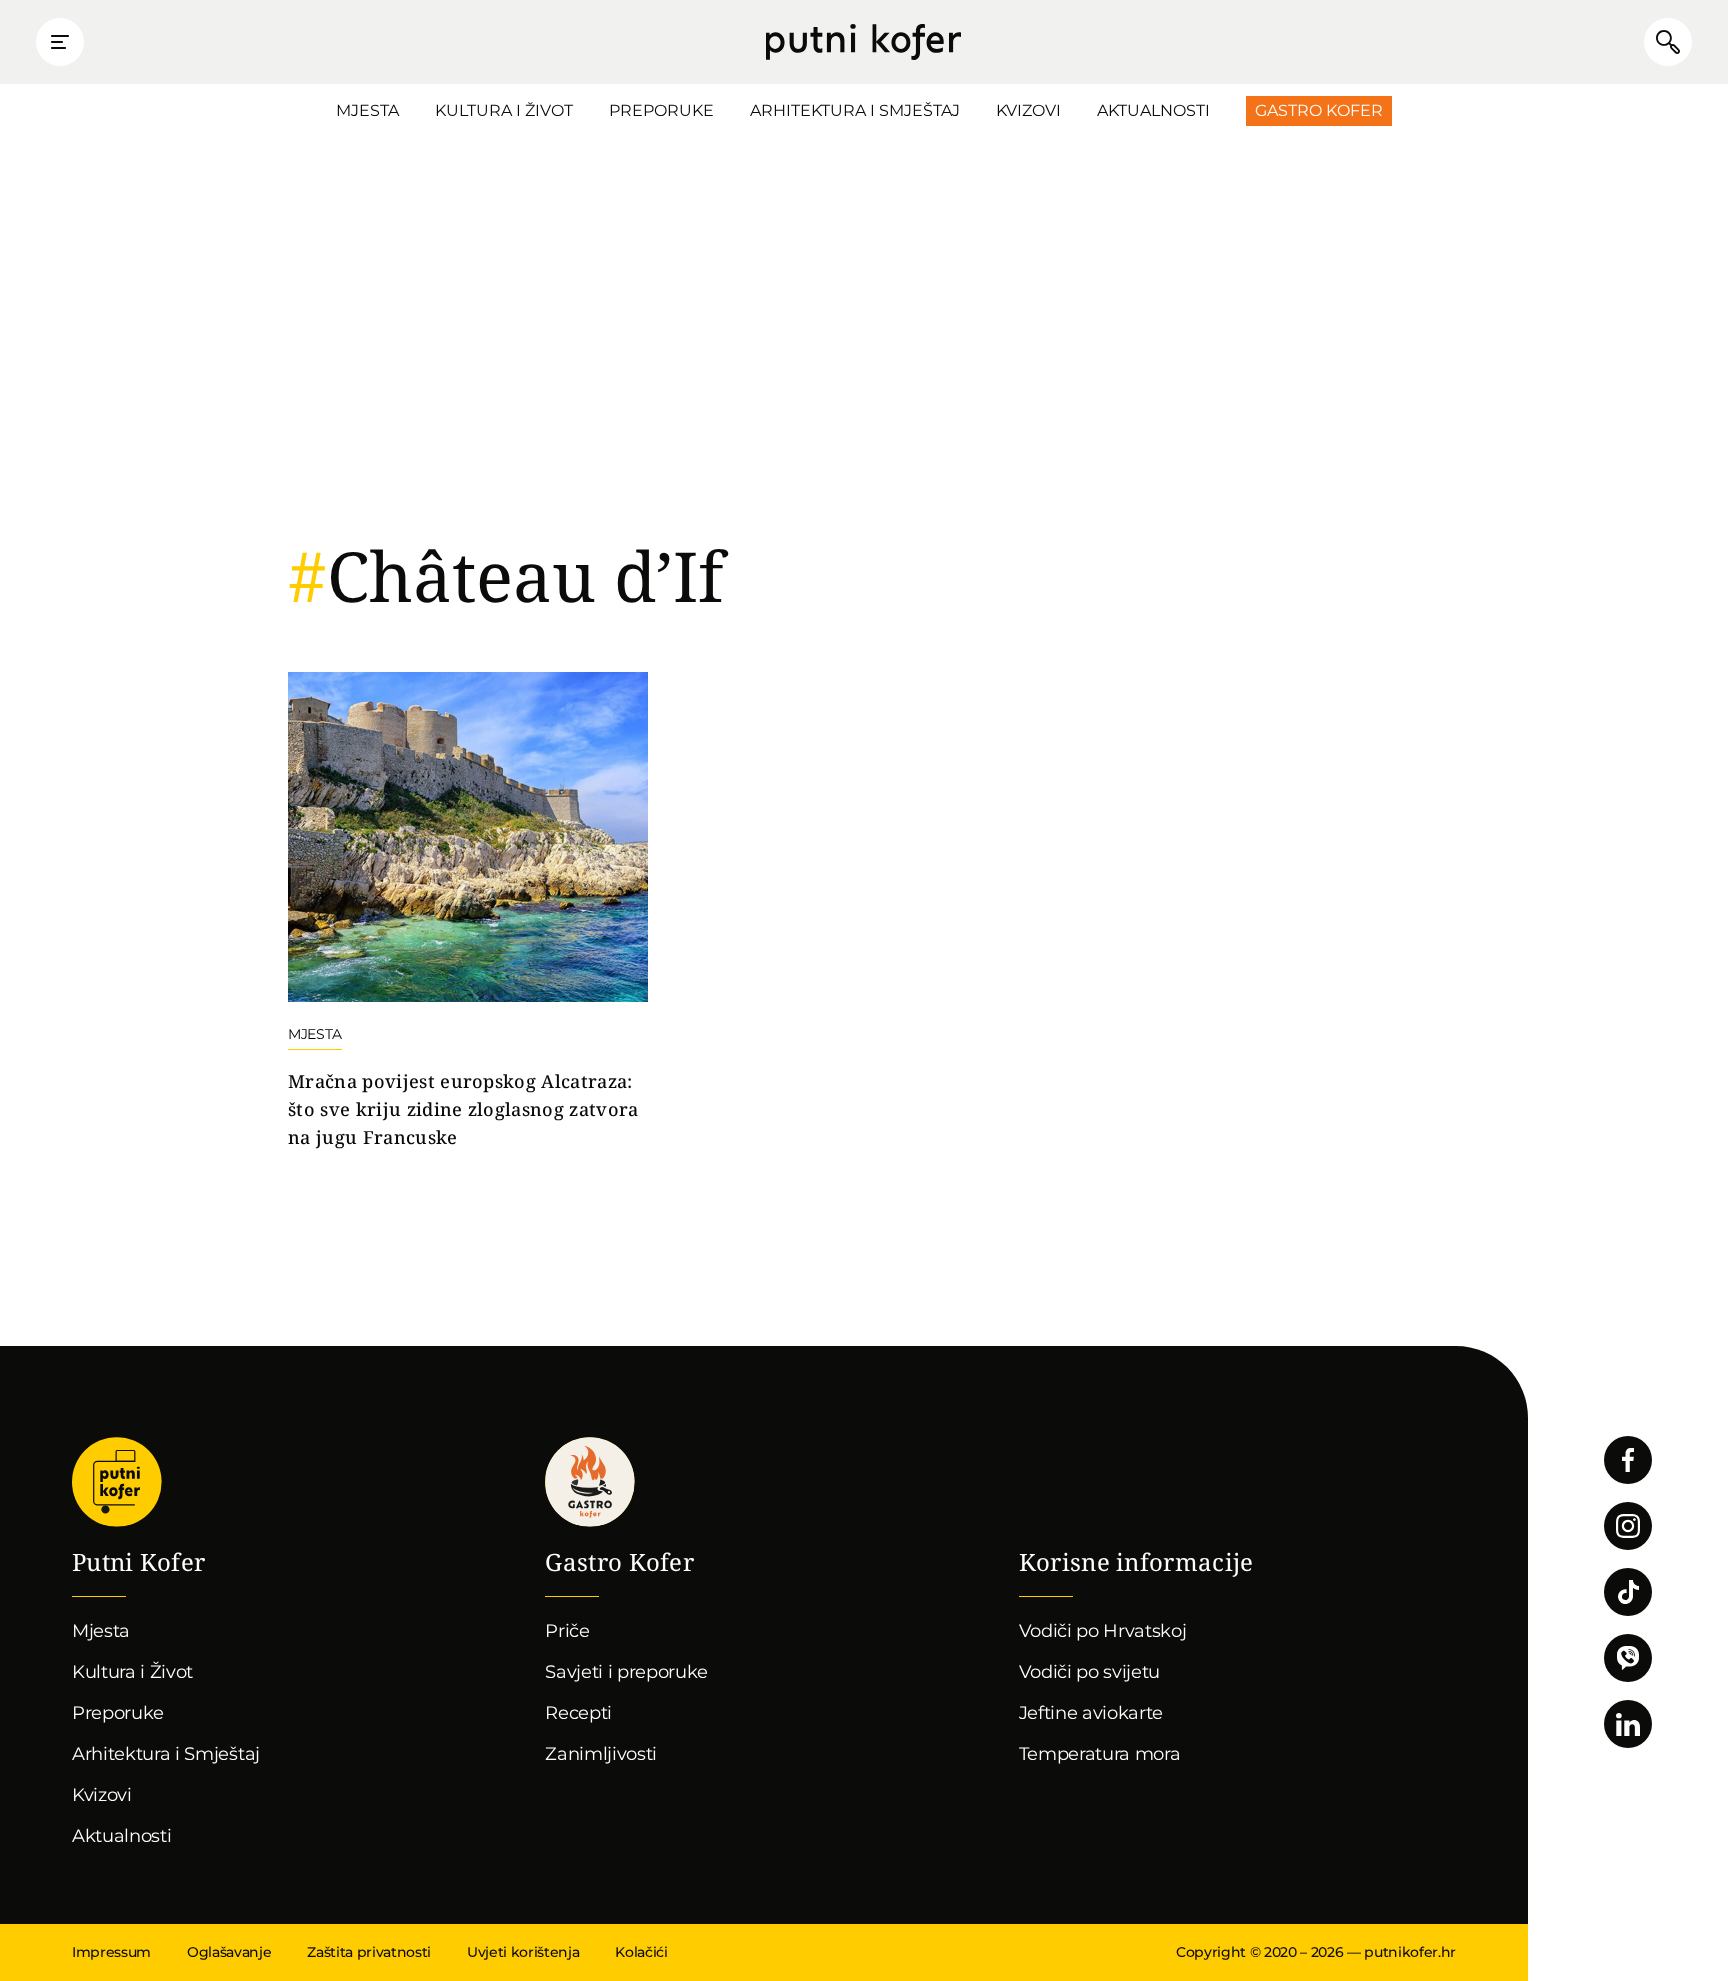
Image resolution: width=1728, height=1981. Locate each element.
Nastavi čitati (468, 912)
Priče (567, 1631)
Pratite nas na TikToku (1628, 1592)
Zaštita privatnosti (369, 1952)
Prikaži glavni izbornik (60, 42)
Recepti (578, 1713)
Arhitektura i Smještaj (855, 110)
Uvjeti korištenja (523, 1952)
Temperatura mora (1100, 1754)
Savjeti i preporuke (626, 1672)
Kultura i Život (504, 110)
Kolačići (641, 1952)
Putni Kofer (863, 42)
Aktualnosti (1153, 110)
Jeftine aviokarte (1091, 1713)
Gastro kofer (590, 1482)
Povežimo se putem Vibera (1628, 1658)
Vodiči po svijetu (1090, 1672)
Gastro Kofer (1319, 110)
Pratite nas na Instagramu (1628, 1526)
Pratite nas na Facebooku (1628, 1460)
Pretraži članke (1668, 42)
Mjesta (367, 110)
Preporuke (661, 110)
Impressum (111, 1952)
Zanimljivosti (601, 1754)
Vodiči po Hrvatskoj (1103, 1631)
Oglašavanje (229, 1952)
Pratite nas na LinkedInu (1628, 1724)
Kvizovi (1028, 110)
